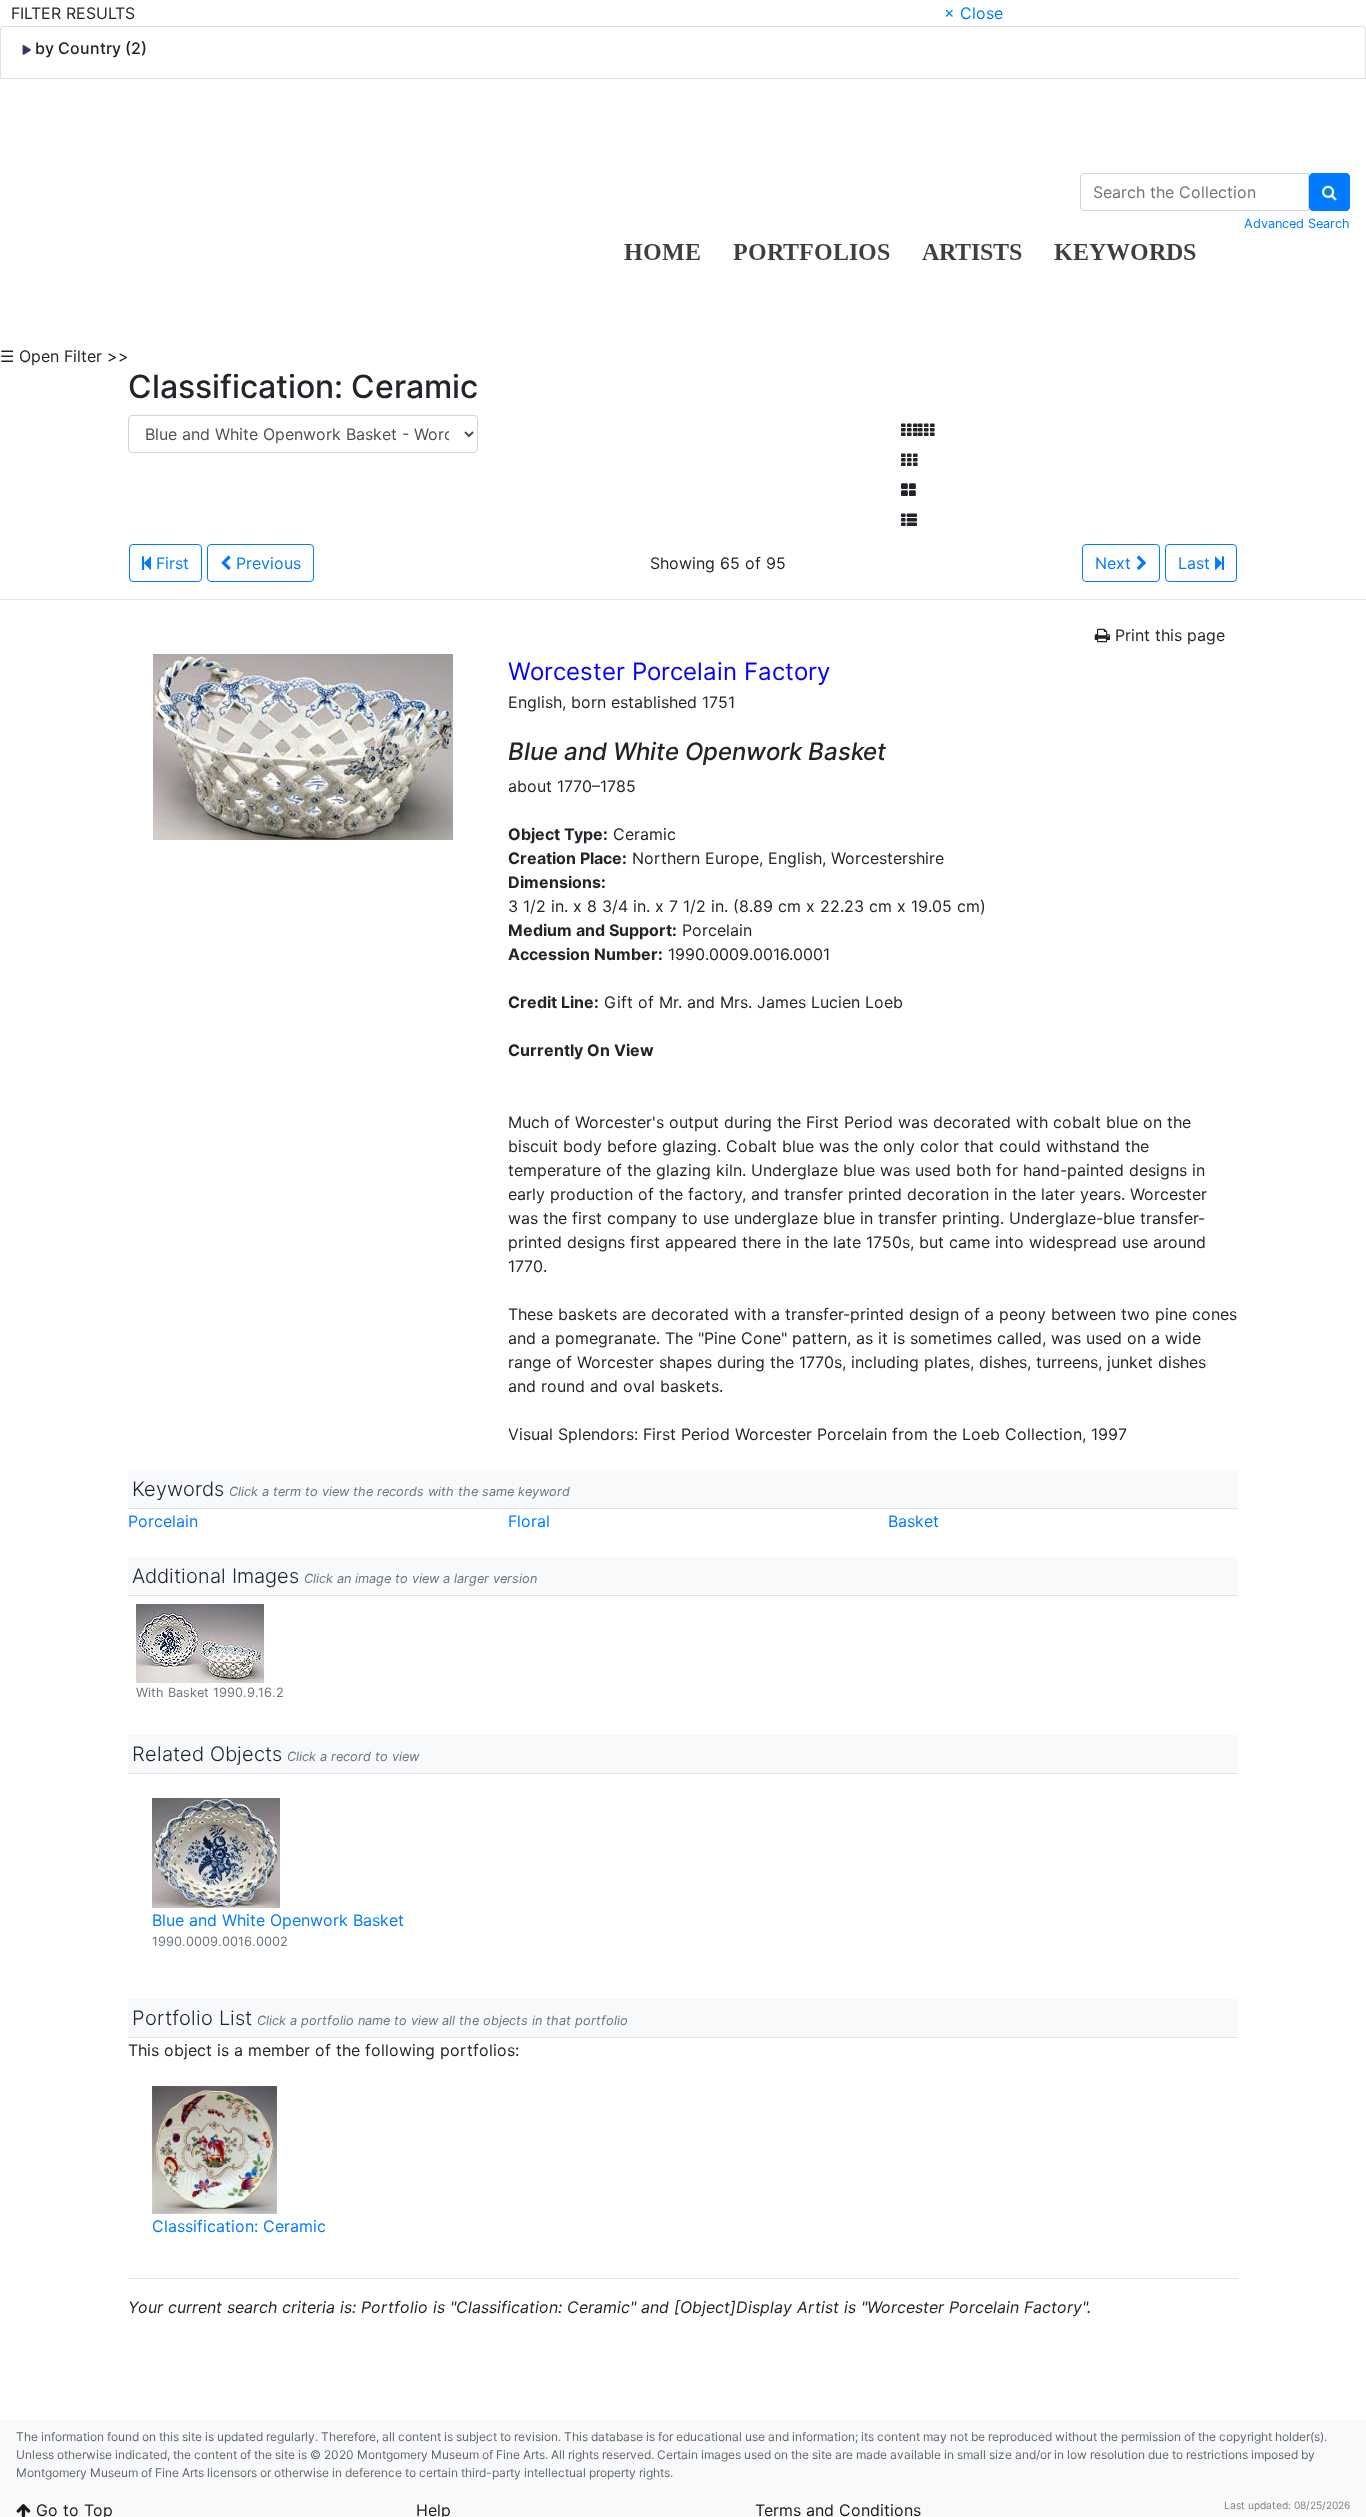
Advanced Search (1297, 223)
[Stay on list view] (909, 520)
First (170, 563)
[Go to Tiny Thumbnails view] (917, 430)
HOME (662, 252)
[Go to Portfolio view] (908, 490)
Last (1196, 563)
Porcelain (163, 1521)
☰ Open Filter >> (64, 356)
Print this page (1167, 635)
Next (1115, 563)
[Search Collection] (1329, 192)
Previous (266, 563)
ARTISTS (972, 252)
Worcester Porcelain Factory (669, 671)
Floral (529, 1521)
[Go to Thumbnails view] (909, 460)
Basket (913, 1521)
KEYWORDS (1125, 252)
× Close (973, 13)
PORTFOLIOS (811, 252)
